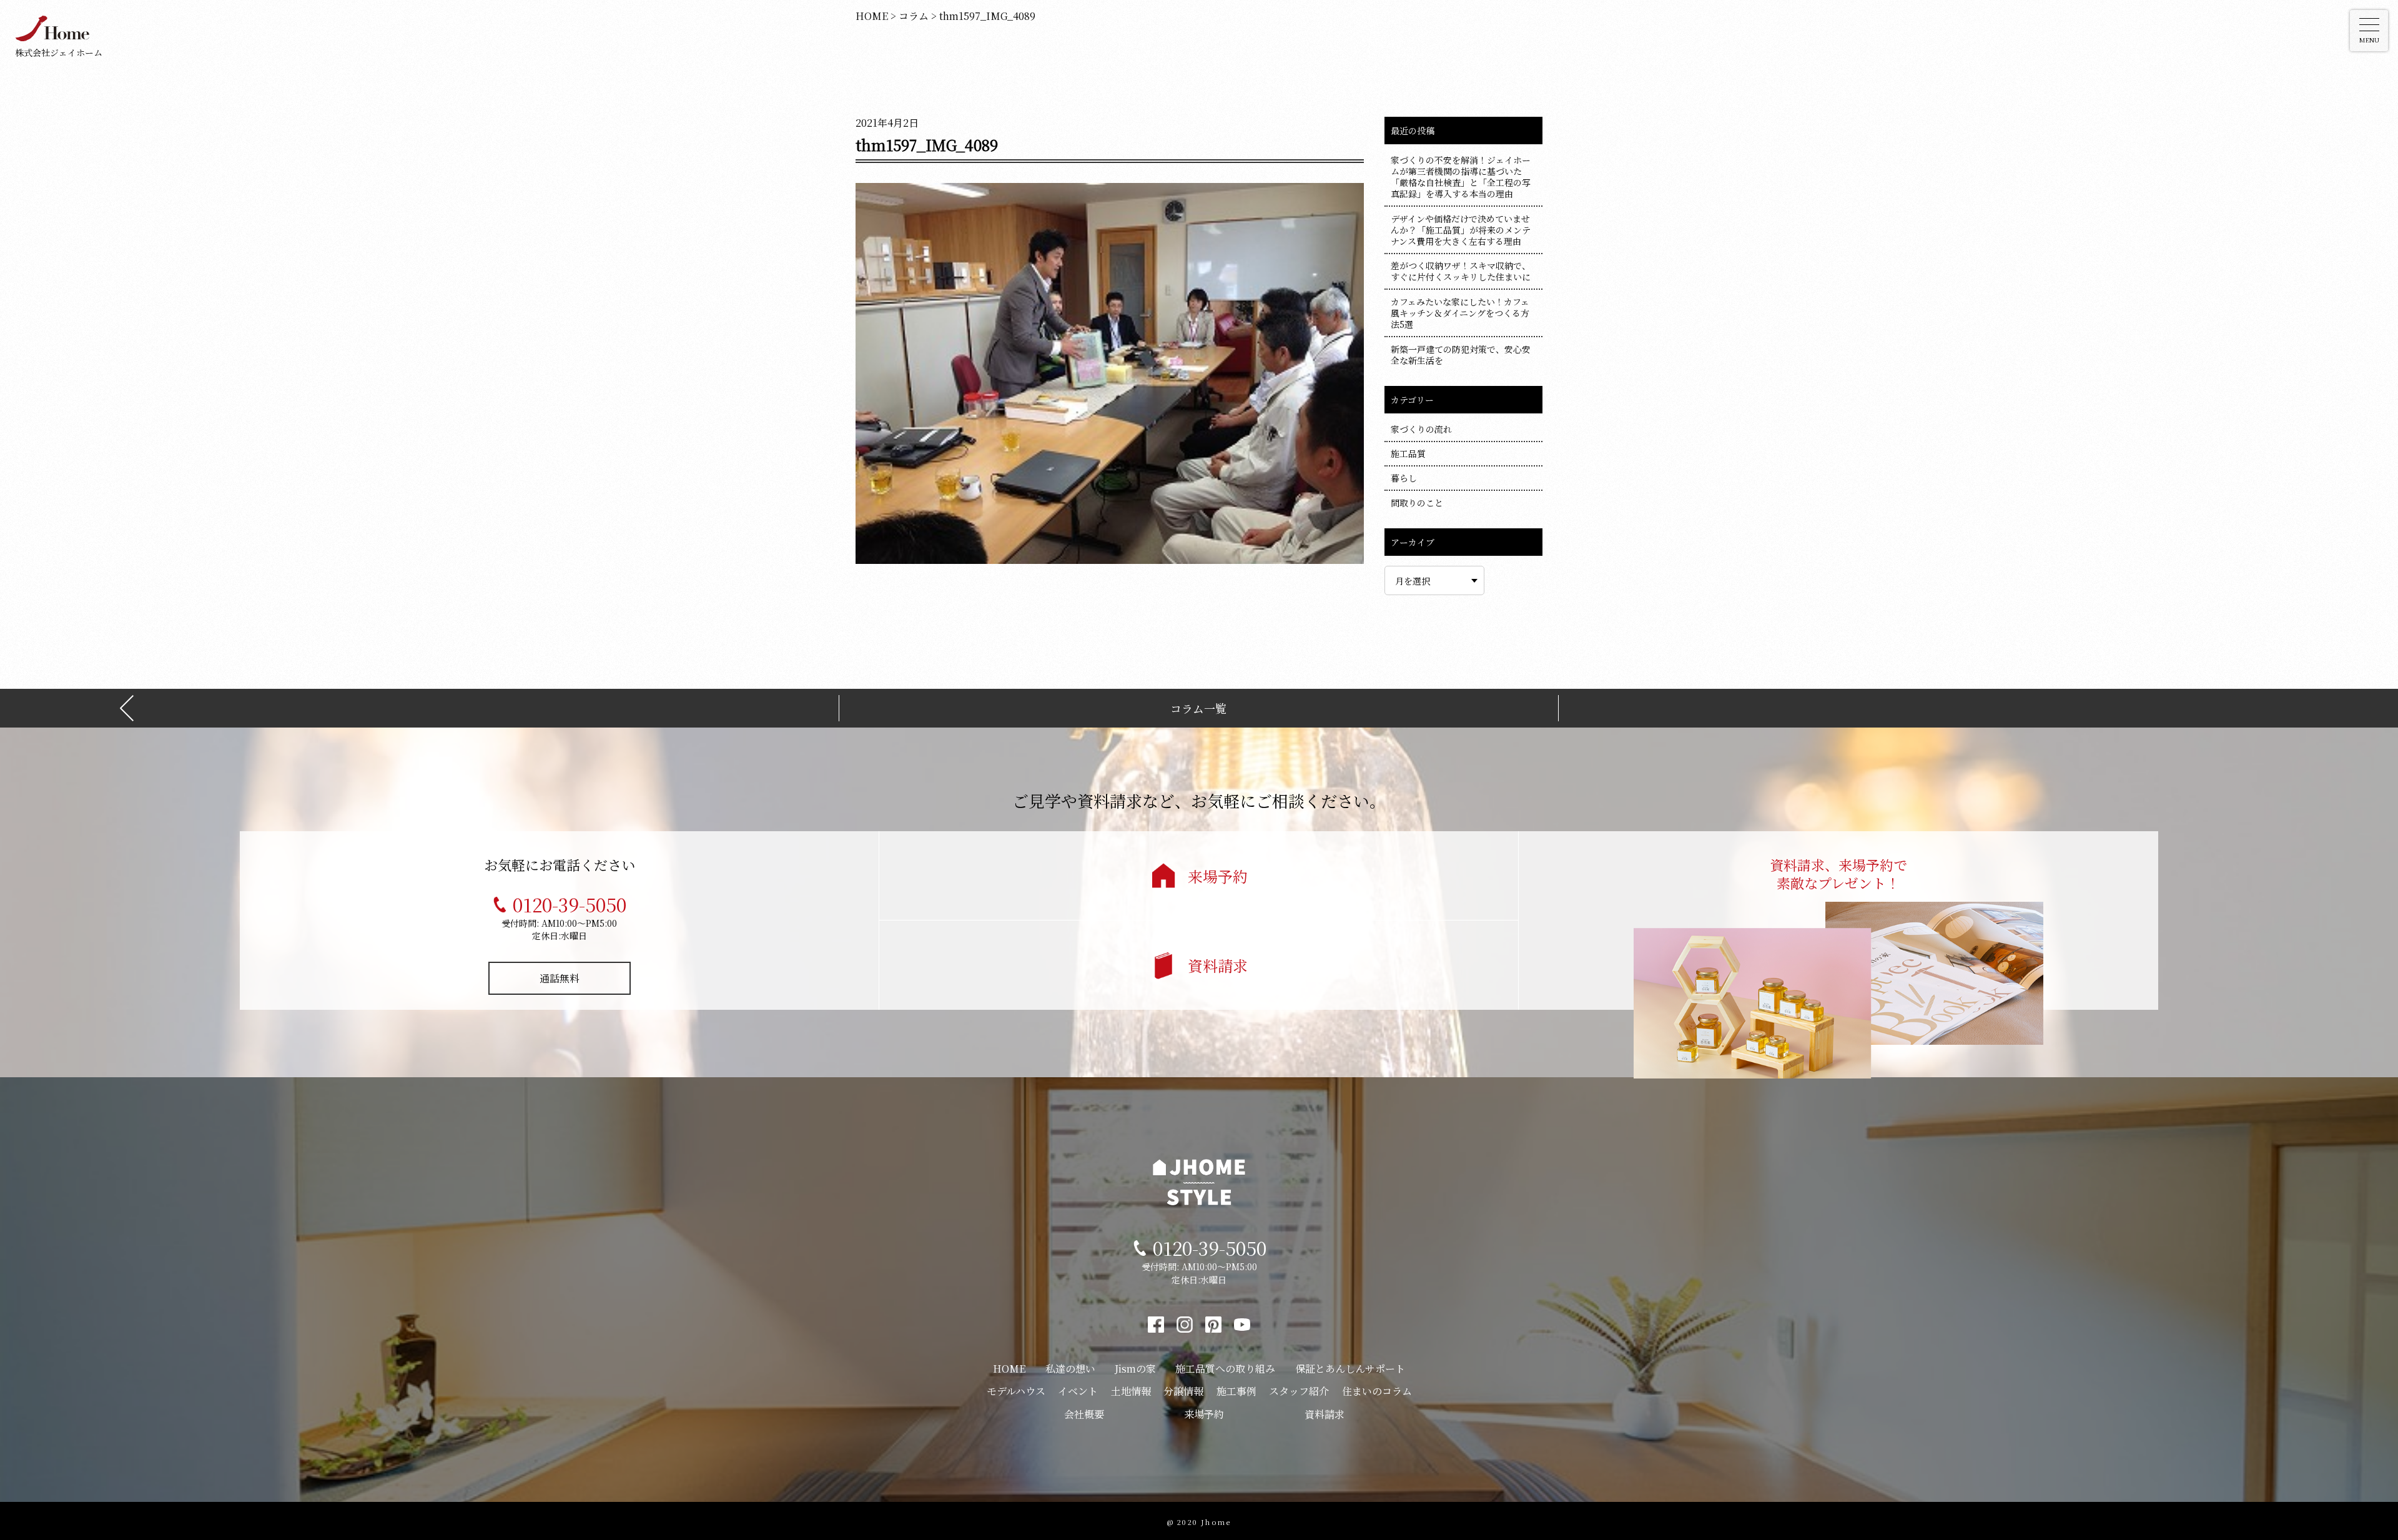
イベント (1078, 1391)
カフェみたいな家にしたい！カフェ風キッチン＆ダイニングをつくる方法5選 (1460, 313)
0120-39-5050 (570, 904)
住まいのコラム (1377, 1391)
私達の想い (1070, 1369)
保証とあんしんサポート (1350, 1369)
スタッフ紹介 (1299, 1391)
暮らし (1404, 478)
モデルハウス (1016, 1391)
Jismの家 (1135, 1369)
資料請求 (1218, 965)
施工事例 (1236, 1391)
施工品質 (1408, 453)
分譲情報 (1183, 1391)
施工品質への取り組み (1225, 1369)
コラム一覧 (1198, 708)
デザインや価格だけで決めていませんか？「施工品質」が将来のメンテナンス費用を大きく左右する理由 (1461, 230)
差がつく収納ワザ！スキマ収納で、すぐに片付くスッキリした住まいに (1461, 271)
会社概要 (1084, 1414)
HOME (1009, 1369)
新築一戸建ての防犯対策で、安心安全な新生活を (1461, 355)
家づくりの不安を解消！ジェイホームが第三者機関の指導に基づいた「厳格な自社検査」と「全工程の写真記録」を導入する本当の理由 (1461, 177)
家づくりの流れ (1421, 429)
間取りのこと (1417, 503)
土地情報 (1131, 1391)
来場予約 (1218, 876)
